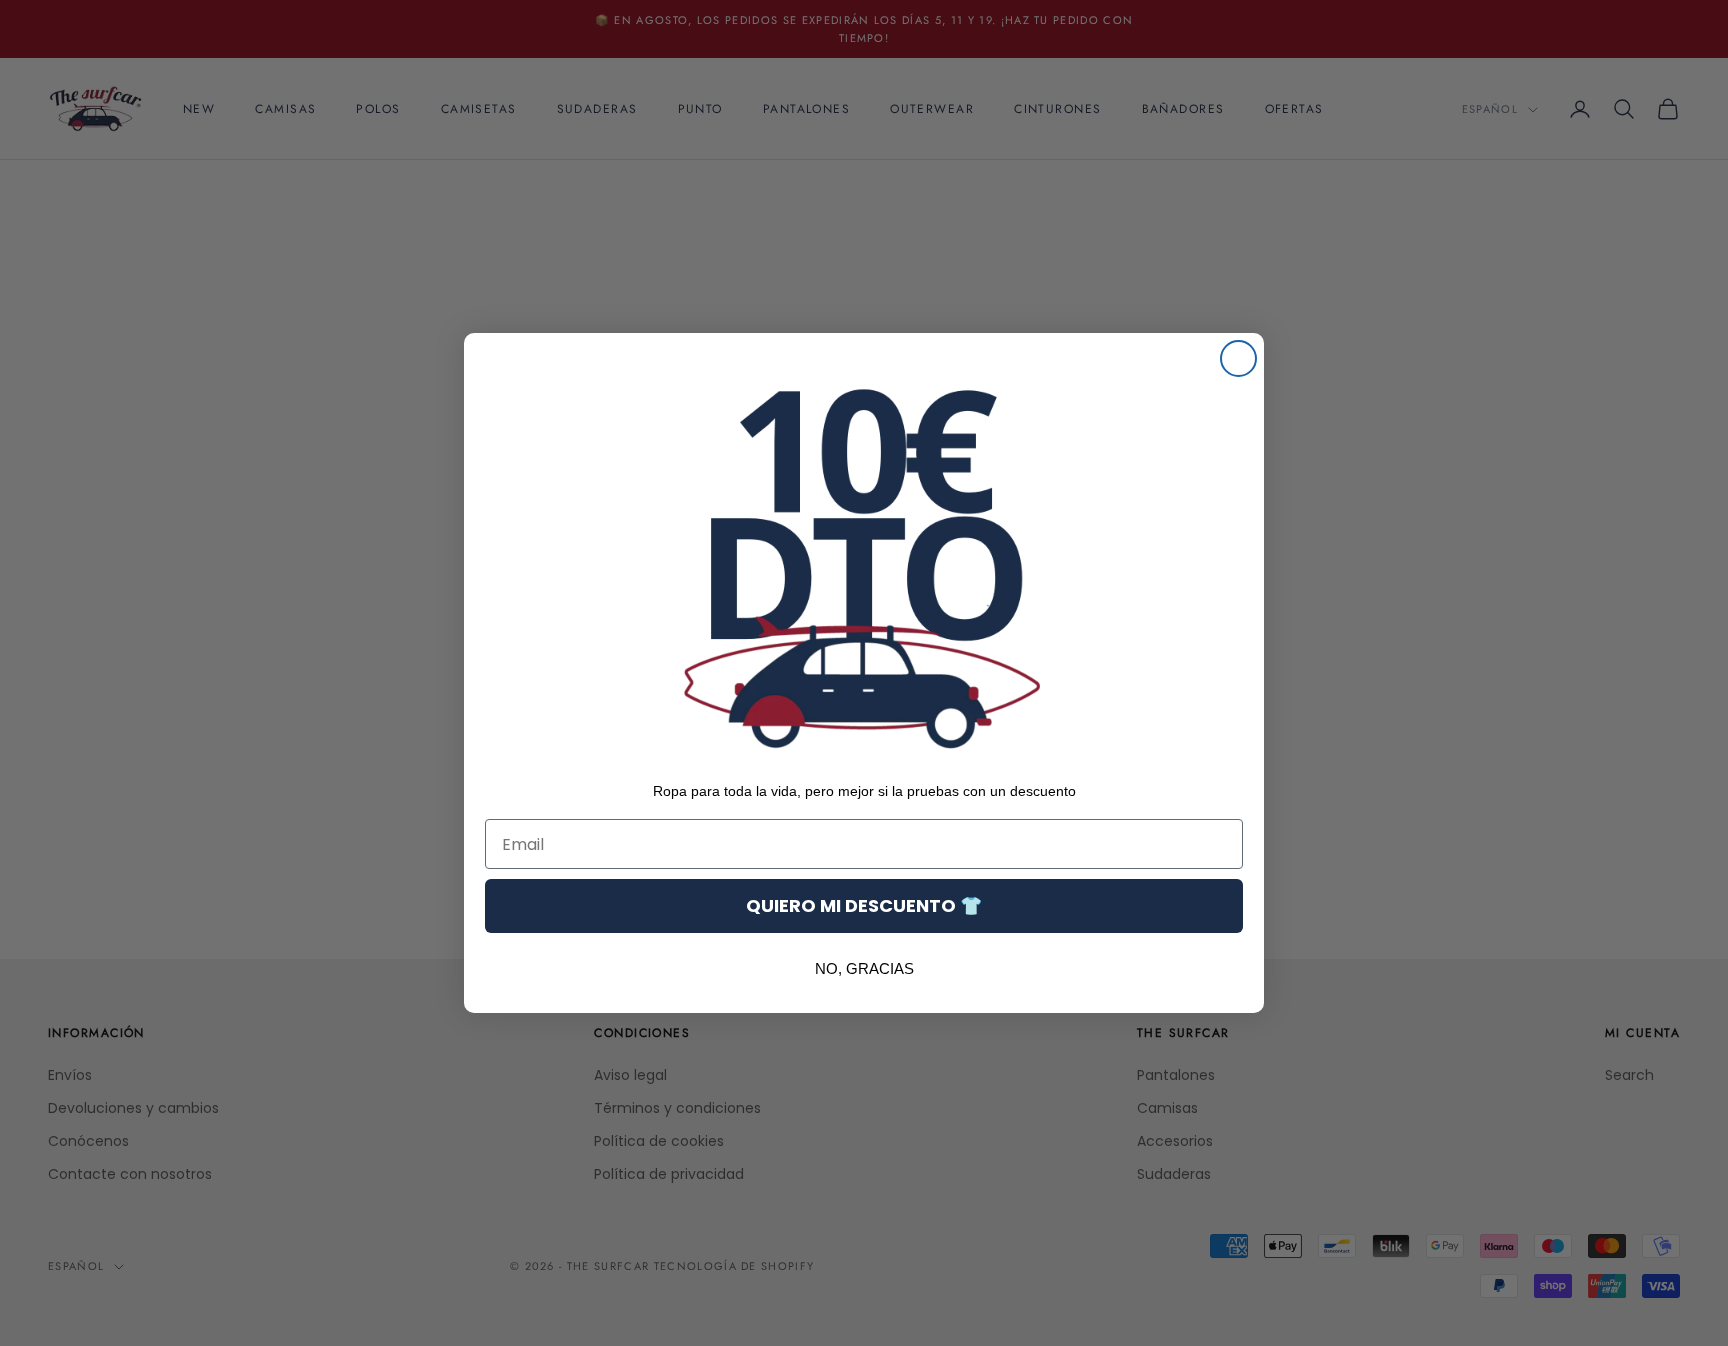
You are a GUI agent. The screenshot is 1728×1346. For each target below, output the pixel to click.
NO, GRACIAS (864, 968)
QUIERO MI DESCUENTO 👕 (864, 905)
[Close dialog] (1238, 358)
